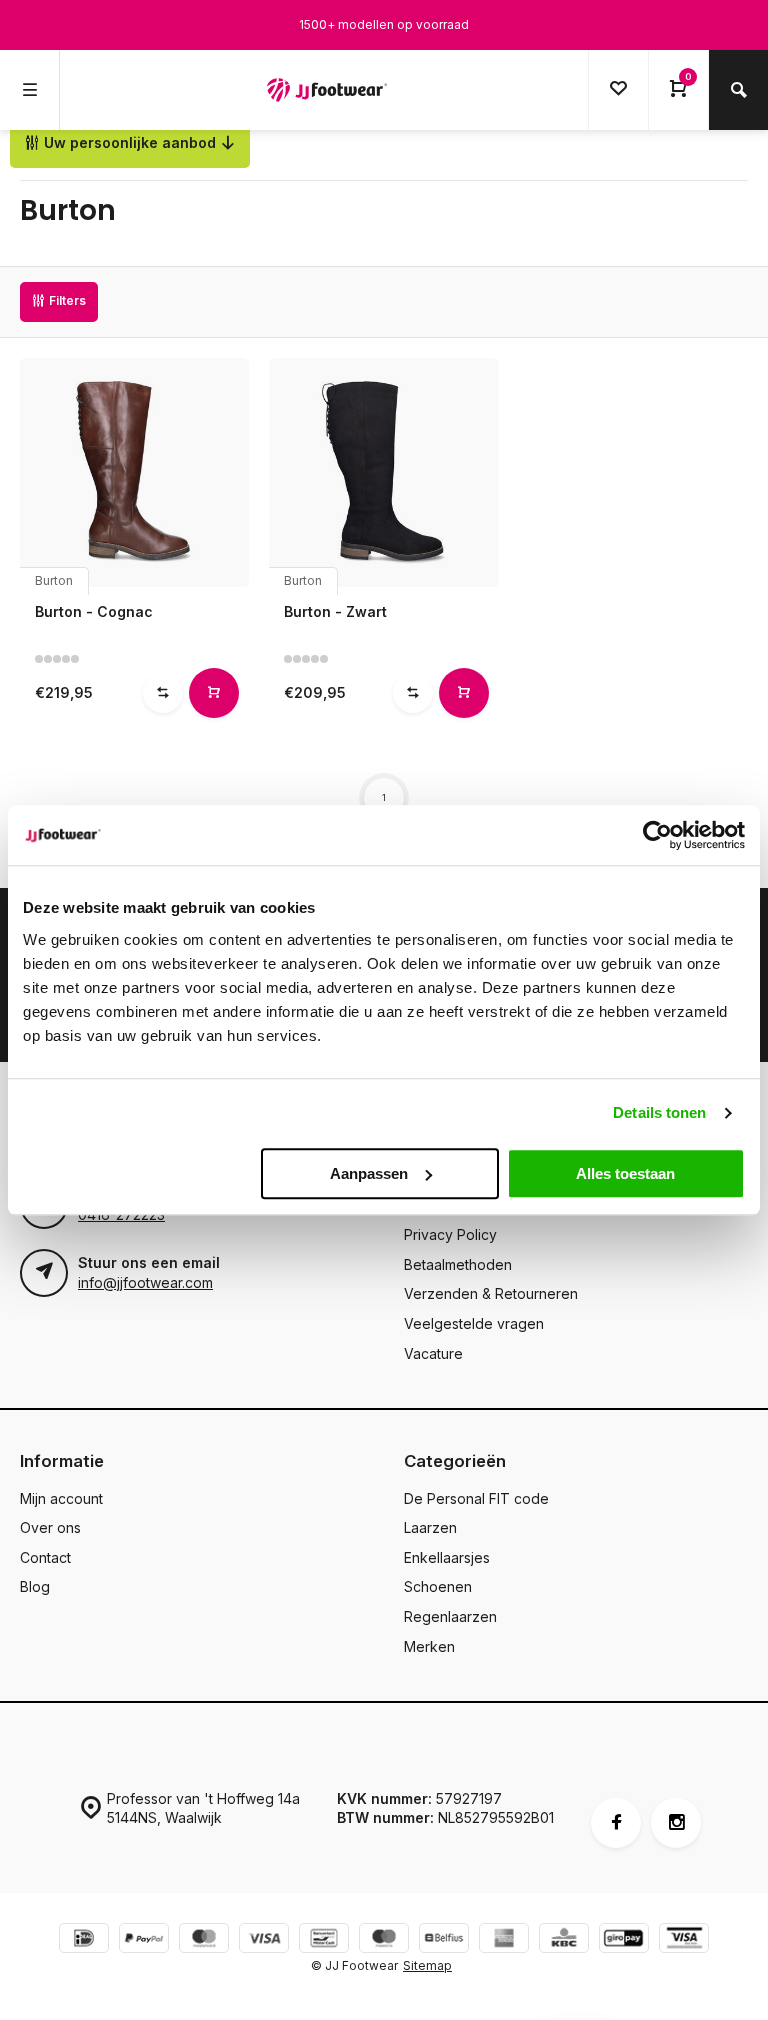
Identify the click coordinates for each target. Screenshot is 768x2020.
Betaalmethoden (458, 1264)
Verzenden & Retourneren (491, 1293)
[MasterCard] (204, 1940)
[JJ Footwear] (327, 90)
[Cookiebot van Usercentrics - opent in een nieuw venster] (657, 835)
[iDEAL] (84, 1940)
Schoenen (438, 1586)
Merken (429, 1646)
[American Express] (504, 1940)
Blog (35, 1586)
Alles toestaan (625, 1173)
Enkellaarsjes (447, 1557)
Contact (45, 1557)
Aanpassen (369, 1173)
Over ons (50, 1527)
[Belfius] (444, 1940)
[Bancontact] (324, 1940)
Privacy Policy (450, 1234)
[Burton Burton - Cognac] (134, 472)
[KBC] (564, 1940)
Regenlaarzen (450, 1616)
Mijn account (61, 1498)
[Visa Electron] (684, 1940)
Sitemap (427, 1965)
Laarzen (430, 1527)
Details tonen (659, 1112)
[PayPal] (144, 1940)
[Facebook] (616, 1823)
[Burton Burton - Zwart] (383, 472)
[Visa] (264, 1940)
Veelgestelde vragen (474, 1323)
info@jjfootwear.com (145, 1282)
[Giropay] (624, 1940)
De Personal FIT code (476, 1498)
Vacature (433, 1353)
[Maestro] (384, 1940)
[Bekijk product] (214, 693)
